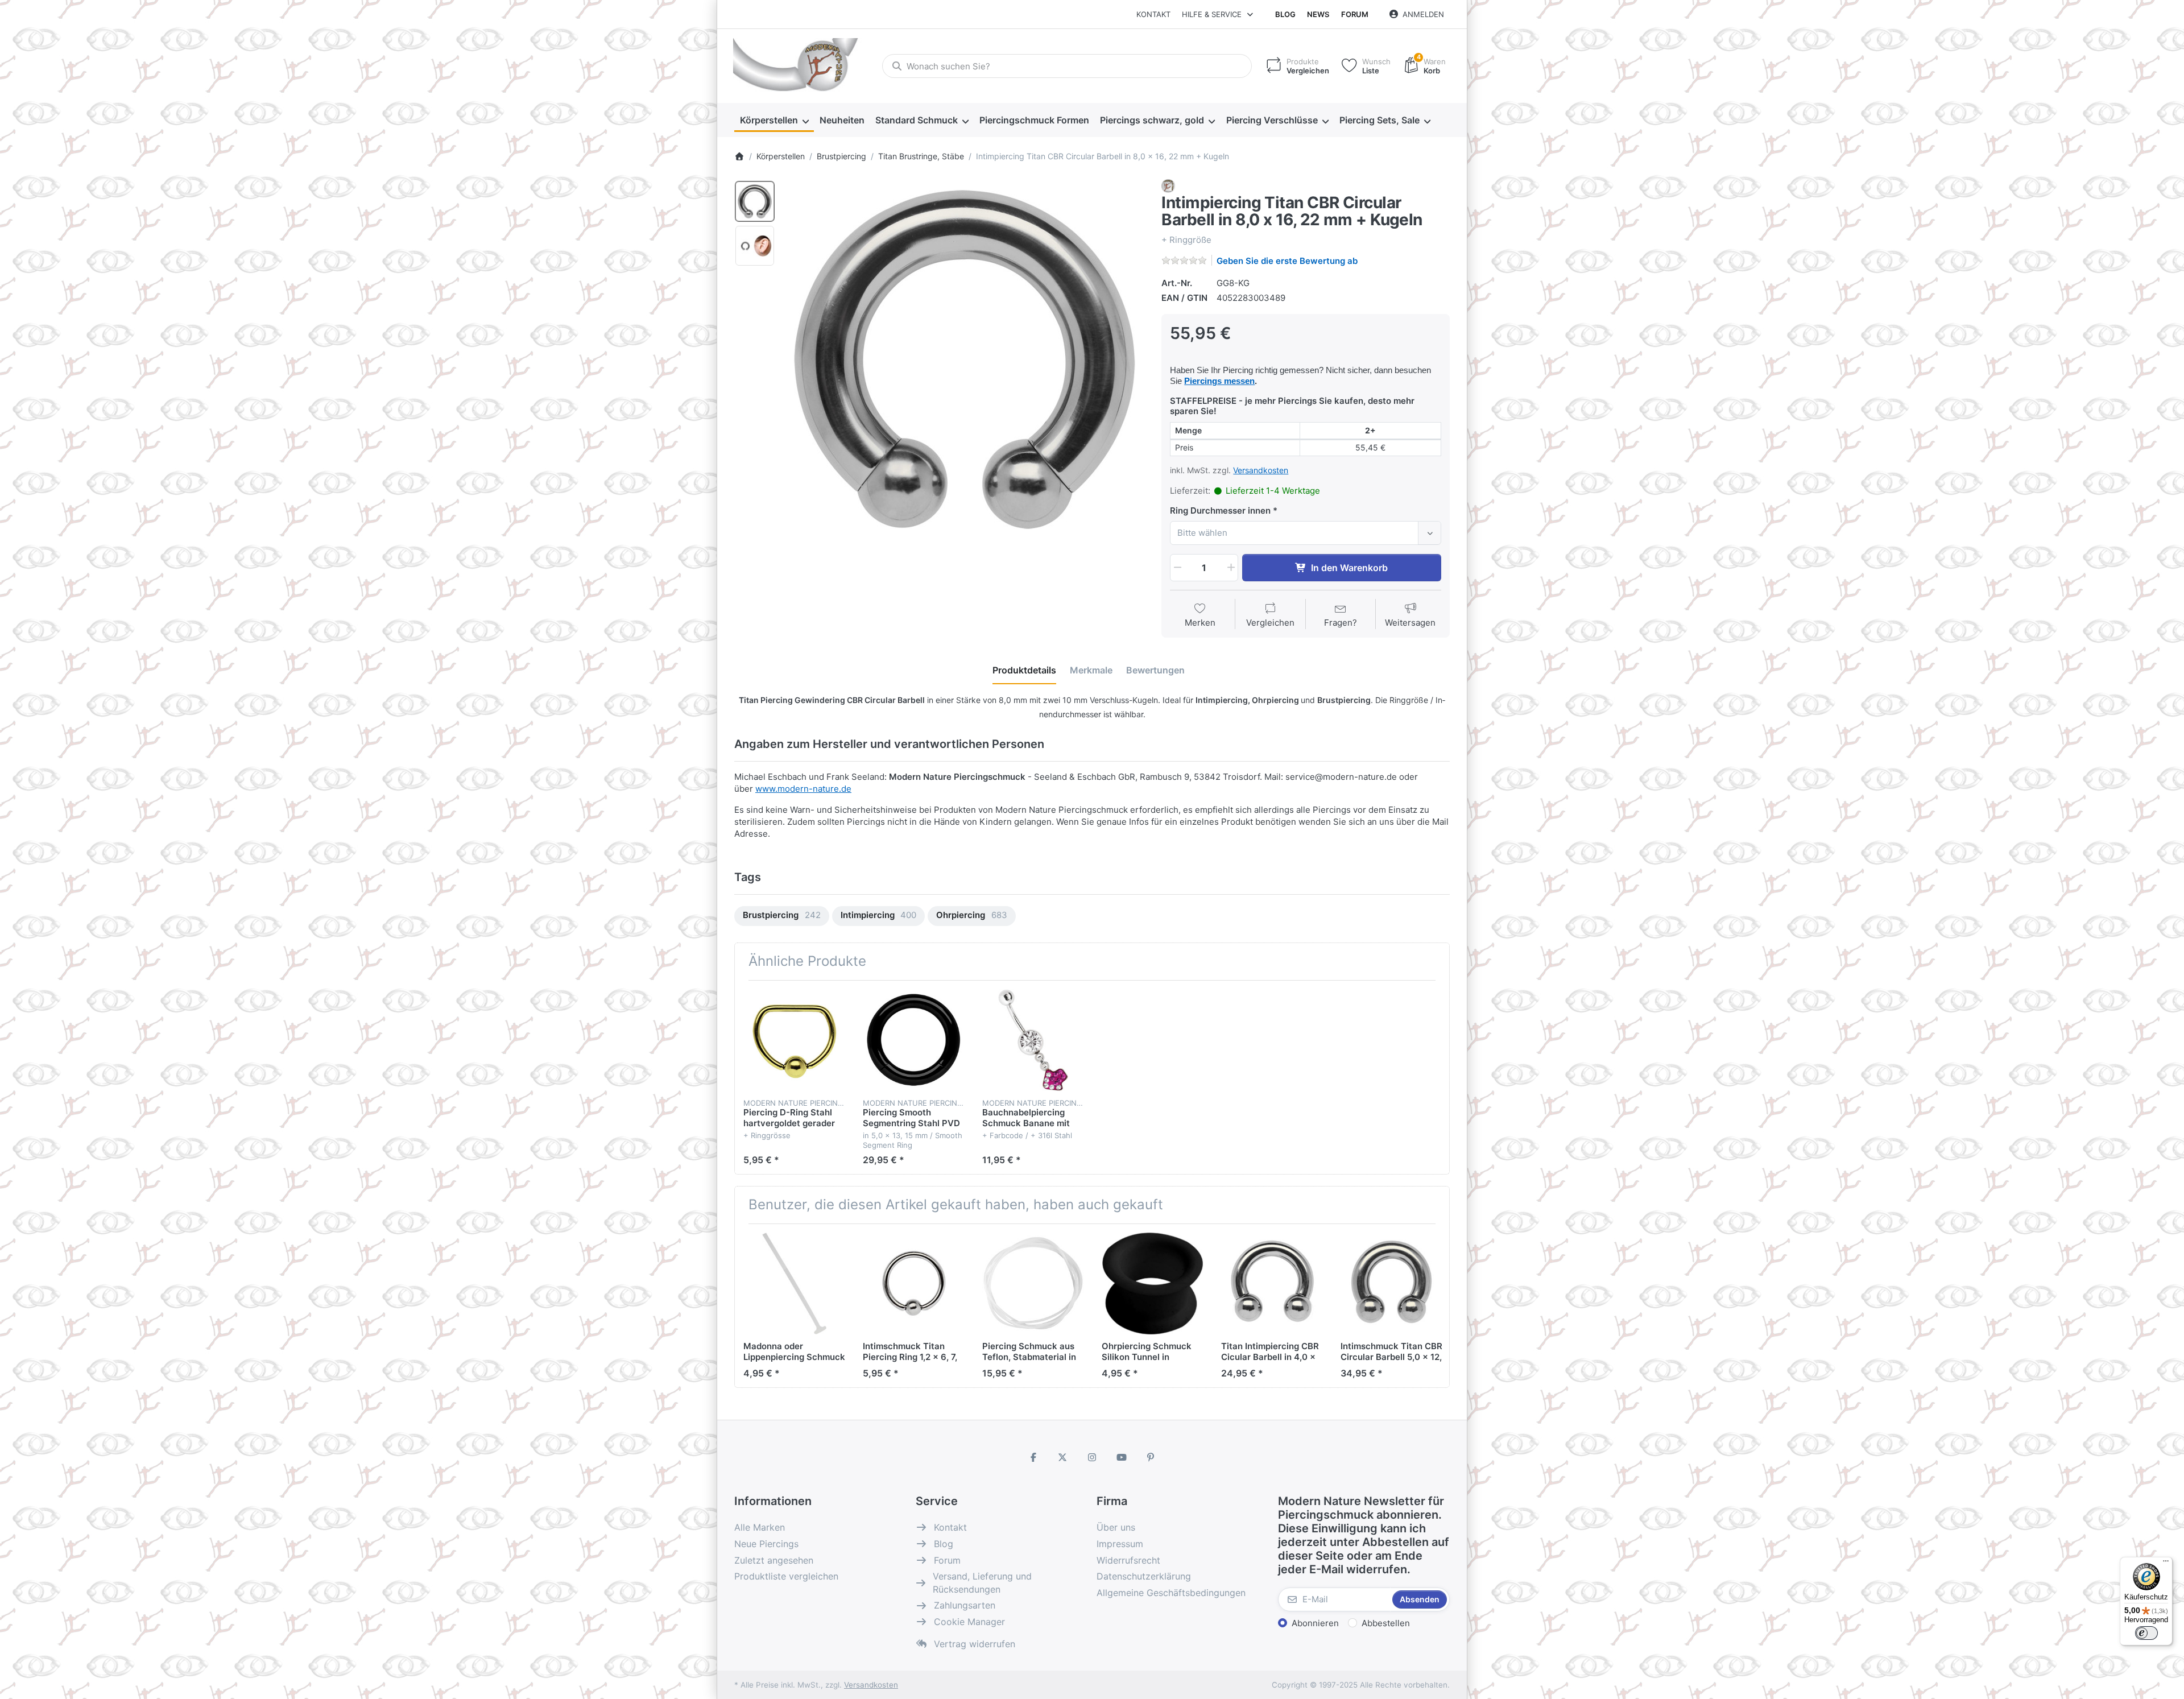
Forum (1355, 14)
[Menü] (2166, 1564)
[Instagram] (1092, 1457)
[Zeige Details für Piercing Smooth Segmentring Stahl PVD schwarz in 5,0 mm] (914, 1040)
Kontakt (1153, 14)
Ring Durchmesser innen (1220, 510)
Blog (1285, 14)
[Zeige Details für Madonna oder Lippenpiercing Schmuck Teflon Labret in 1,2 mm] (794, 1283)
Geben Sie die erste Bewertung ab (1287, 261)
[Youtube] (1122, 1457)
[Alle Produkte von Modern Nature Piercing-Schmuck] (1168, 185)
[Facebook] (1033, 1457)
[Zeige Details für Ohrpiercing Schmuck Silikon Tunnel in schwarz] (1153, 1283)
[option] (755, 201)
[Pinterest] (1151, 1457)
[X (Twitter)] (1063, 1457)
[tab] (1024, 670)
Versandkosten (1261, 470)
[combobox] (1067, 66)
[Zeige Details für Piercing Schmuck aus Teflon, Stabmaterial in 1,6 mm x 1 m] (1033, 1283)
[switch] (2146, 1633)
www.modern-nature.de (803, 789)
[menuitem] (774, 121)
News (1318, 14)
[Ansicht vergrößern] (965, 359)
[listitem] (965, 359)
